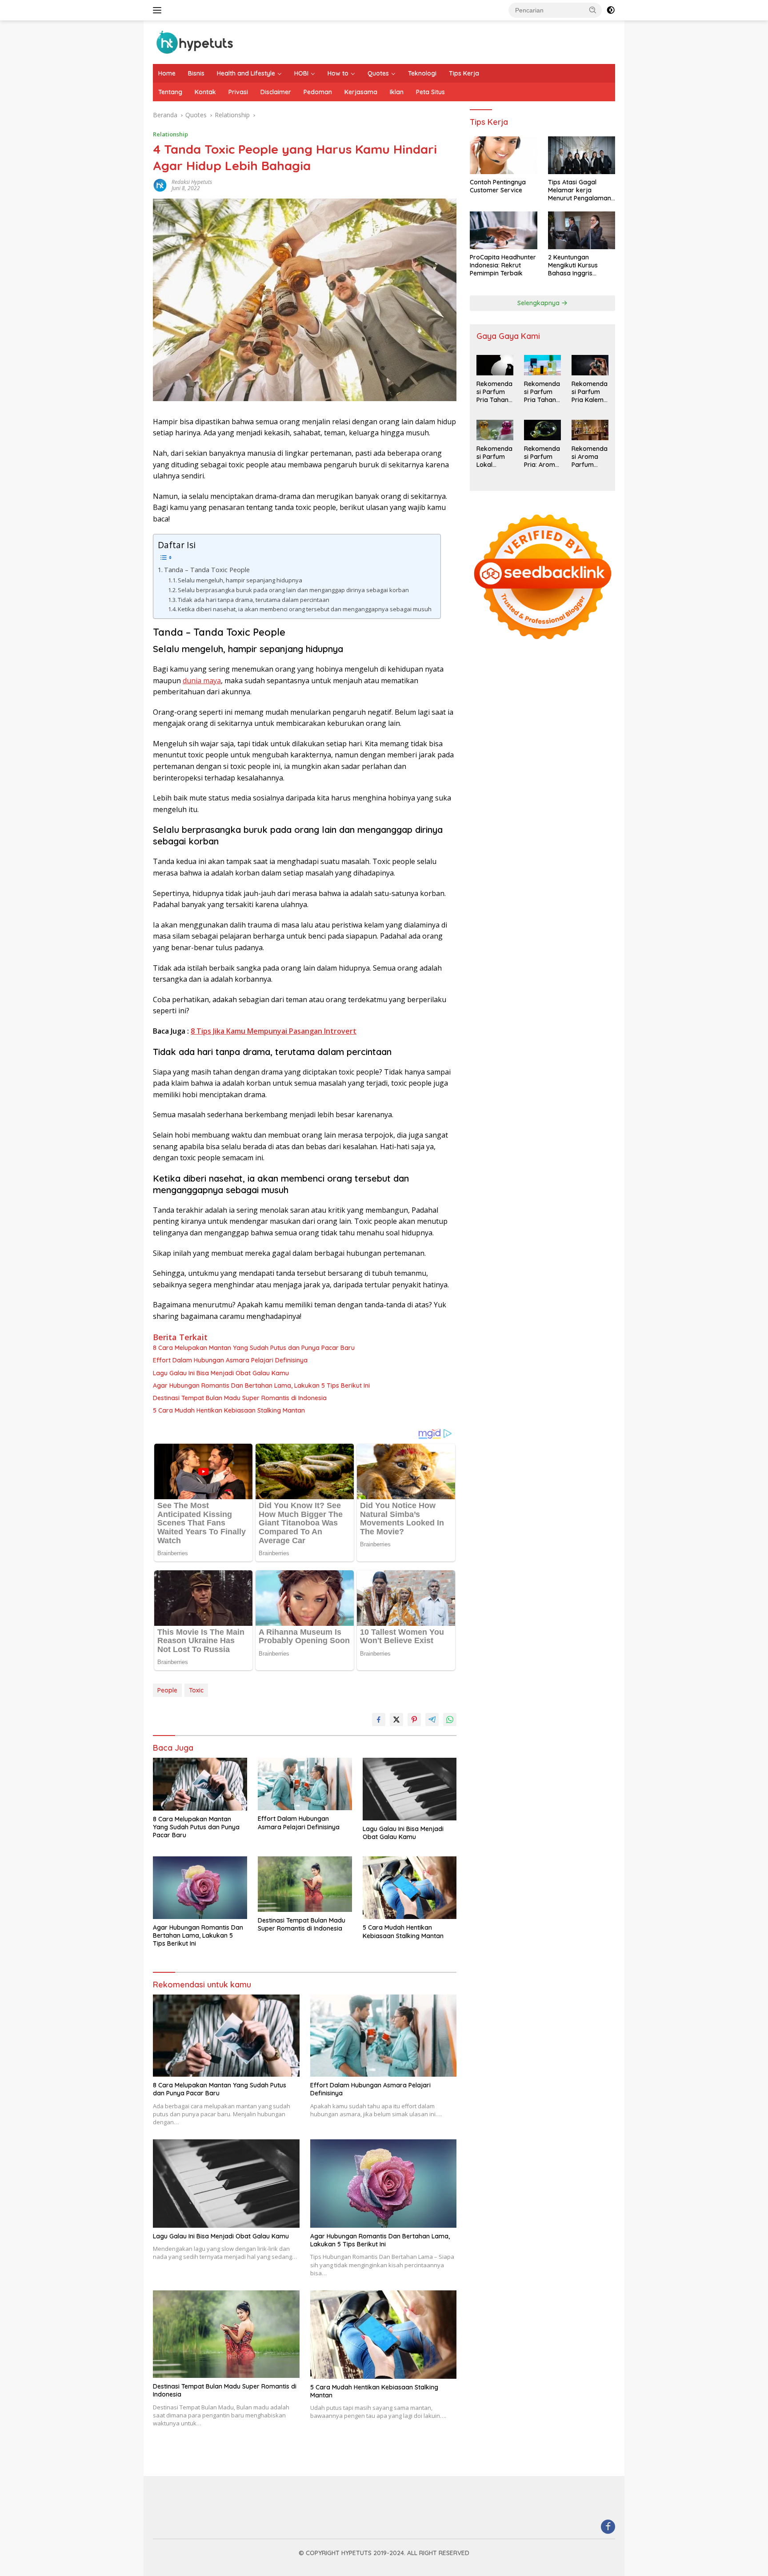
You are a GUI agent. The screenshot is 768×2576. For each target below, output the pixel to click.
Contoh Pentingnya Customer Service (498, 187)
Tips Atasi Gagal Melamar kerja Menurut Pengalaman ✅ (580, 191)
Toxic (196, 1690)
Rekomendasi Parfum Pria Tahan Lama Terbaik (494, 392)
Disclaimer (276, 92)
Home (167, 73)
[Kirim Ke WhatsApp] (450, 1720)
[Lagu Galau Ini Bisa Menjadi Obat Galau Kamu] (410, 1789)
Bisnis (196, 73)
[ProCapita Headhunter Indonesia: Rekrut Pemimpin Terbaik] (503, 230)
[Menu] (159, 10)
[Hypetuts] (197, 42)
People (167, 1690)
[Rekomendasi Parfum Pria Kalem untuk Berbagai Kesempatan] (590, 365)
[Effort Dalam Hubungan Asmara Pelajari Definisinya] (305, 1784)
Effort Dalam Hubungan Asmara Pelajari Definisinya (230, 1360)
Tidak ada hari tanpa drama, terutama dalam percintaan (254, 600)
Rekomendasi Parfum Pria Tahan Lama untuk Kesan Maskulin (542, 392)
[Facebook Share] (379, 1720)
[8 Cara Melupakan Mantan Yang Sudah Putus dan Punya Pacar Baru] (200, 1784)
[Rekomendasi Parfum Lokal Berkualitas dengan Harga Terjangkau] (495, 430)
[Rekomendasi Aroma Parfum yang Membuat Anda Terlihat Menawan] (590, 430)
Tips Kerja (464, 73)
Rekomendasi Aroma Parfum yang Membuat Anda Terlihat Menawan (590, 457)
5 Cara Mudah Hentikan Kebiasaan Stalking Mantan (229, 1410)
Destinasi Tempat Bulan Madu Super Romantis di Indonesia (240, 1398)
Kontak (205, 92)
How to (338, 73)
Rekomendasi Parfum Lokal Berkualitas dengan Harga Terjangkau (494, 457)
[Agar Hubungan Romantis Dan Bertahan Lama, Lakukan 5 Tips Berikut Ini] (200, 1888)
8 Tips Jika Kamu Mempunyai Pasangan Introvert (274, 1031)
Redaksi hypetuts (192, 182)
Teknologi (422, 73)
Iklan (397, 92)
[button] (593, 10)
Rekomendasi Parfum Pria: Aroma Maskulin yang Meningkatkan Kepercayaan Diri (542, 457)
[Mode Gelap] (611, 10)
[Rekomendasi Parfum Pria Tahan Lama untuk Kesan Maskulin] (542, 365)
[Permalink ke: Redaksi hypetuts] (160, 185)
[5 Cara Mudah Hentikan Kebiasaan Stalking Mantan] (410, 1888)
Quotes (378, 73)
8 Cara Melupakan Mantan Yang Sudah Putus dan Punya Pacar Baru (254, 1348)
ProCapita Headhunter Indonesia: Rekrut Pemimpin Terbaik (503, 266)
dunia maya (202, 681)
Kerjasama (361, 92)
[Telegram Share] (432, 1720)
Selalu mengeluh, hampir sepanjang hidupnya (240, 580)
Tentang (170, 92)
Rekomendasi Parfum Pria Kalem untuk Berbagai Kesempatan (590, 392)
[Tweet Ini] (396, 1720)
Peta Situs (430, 92)
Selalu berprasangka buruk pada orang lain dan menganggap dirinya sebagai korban (293, 590)
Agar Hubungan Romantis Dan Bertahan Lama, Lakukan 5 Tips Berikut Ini (261, 1386)
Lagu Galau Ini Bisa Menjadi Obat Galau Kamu (221, 1373)
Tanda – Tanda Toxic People (207, 570)
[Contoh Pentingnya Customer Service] (503, 155)
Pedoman (318, 92)
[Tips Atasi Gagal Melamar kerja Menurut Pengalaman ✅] (582, 155)
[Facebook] (608, 2527)
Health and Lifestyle (246, 73)
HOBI (301, 73)
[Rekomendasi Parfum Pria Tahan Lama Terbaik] (495, 365)
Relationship (170, 134)
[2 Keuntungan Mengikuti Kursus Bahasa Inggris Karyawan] (582, 230)
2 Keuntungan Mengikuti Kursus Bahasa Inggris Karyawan (573, 266)
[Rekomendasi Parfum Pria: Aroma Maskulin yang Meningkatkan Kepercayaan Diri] (542, 430)
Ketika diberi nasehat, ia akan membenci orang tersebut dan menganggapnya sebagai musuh (305, 609)
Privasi (238, 92)
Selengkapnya (539, 303)
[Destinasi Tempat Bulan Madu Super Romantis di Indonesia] (305, 1884)
